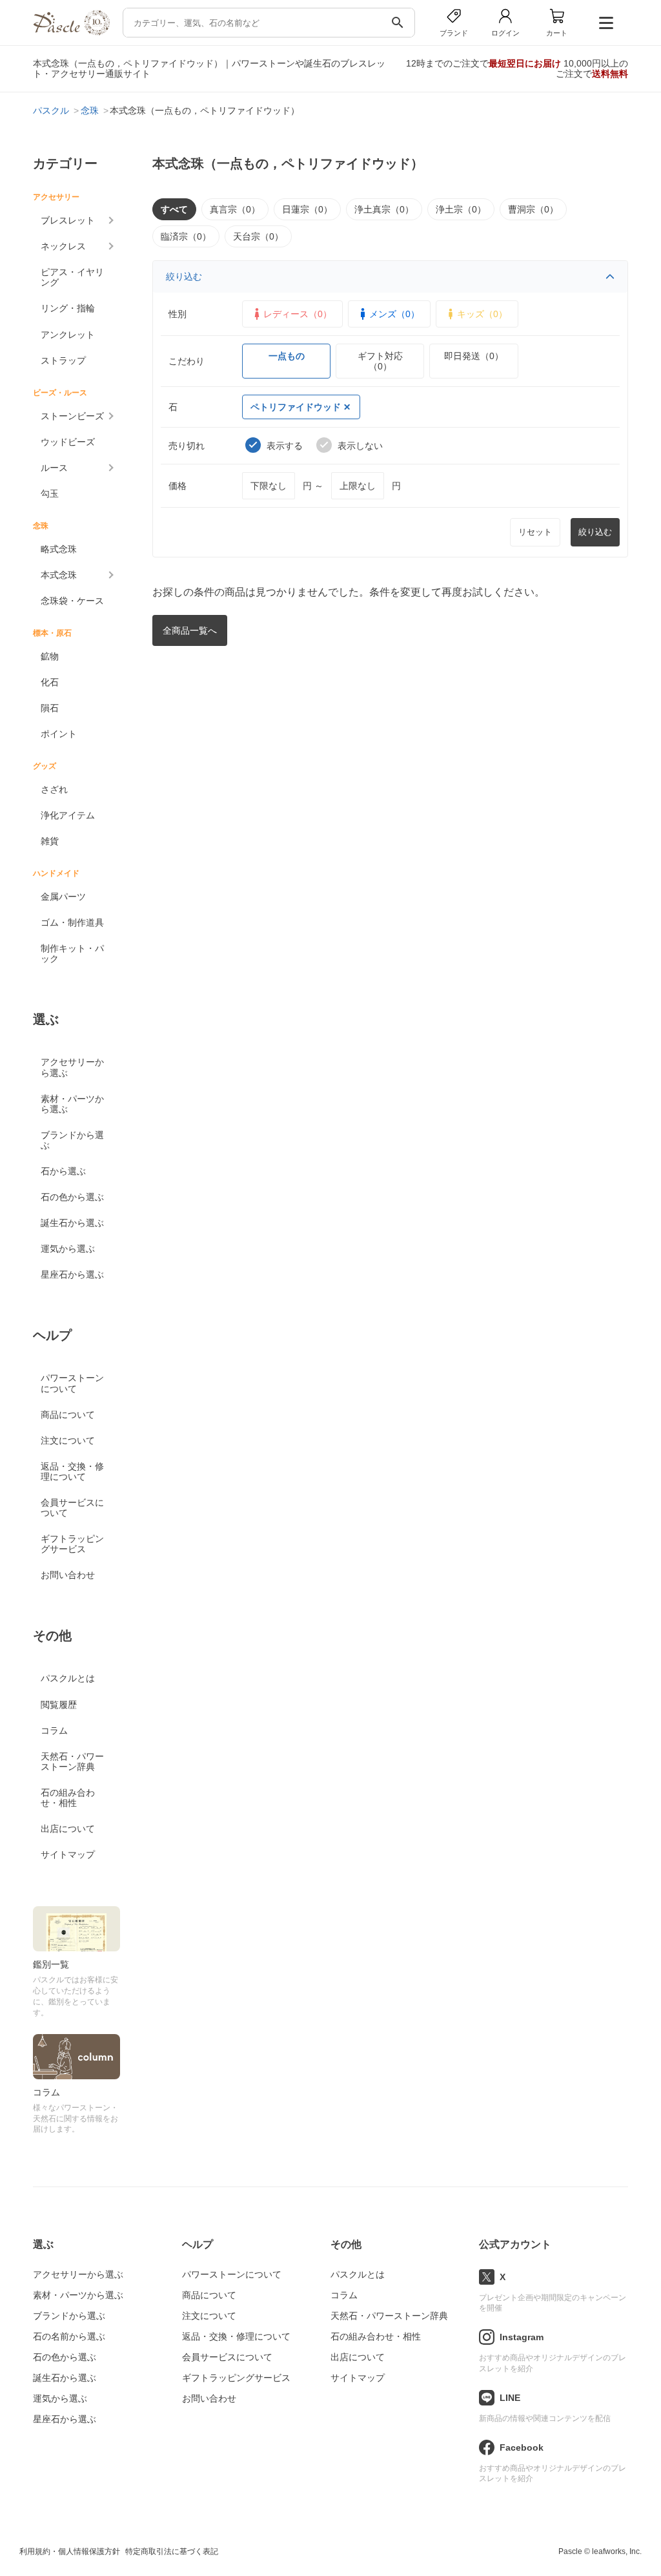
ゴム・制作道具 (72, 922)
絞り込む (184, 276)
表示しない (360, 446)
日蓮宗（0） (307, 209)
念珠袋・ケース (72, 601)
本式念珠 (59, 575)
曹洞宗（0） (533, 209)
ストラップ (63, 360)
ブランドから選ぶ (72, 1140)
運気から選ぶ (68, 1249)
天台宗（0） (258, 236)
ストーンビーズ (72, 416)
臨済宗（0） (186, 236)
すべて (174, 209)
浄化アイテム (68, 815)
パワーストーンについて (72, 1383)
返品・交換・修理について (72, 1471)
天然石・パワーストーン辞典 (72, 1761)
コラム (54, 1730)
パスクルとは (68, 1678)
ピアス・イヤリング (72, 277)
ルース (54, 468)
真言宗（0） (235, 209)
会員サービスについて (72, 1508)
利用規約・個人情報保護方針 (70, 2551)
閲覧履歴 (59, 1705)
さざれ (54, 789)
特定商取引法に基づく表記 (172, 2551)
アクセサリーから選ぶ (72, 1067)
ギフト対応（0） (380, 361)
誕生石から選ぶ (72, 1223)
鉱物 (50, 656)
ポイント (59, 734)
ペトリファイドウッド (296, 407)
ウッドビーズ (68, 442)
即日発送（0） (474, 356)
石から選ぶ (63, 1171)
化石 (50, 682)
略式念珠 (59, 549)
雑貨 (50, 841)
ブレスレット (68, 220)
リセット (535, 532)
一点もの (287, 356)
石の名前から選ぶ (69, 2336)
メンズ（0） (394, 314)
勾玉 (50, 493)
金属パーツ (63, 897)
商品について (68, 1415)
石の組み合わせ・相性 (68, 1798)
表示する (285, 446)
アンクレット (68, 335)
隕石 (50, 708)
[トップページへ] (71, 32)
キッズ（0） (482, 314)
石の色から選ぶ (72, 1197)
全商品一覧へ (190, 630)
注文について (68, 1440)
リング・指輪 (68, 308)
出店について (68, 1829)
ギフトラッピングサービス (72, 1544)
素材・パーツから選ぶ (72, 1104)
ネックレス (63, 246)
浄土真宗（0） (384, 209)
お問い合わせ (68, 1575)
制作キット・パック (72, 953)
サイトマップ (68, 1854)
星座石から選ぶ (72, 1274)
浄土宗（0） (461, 209)
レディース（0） (298, 314)
